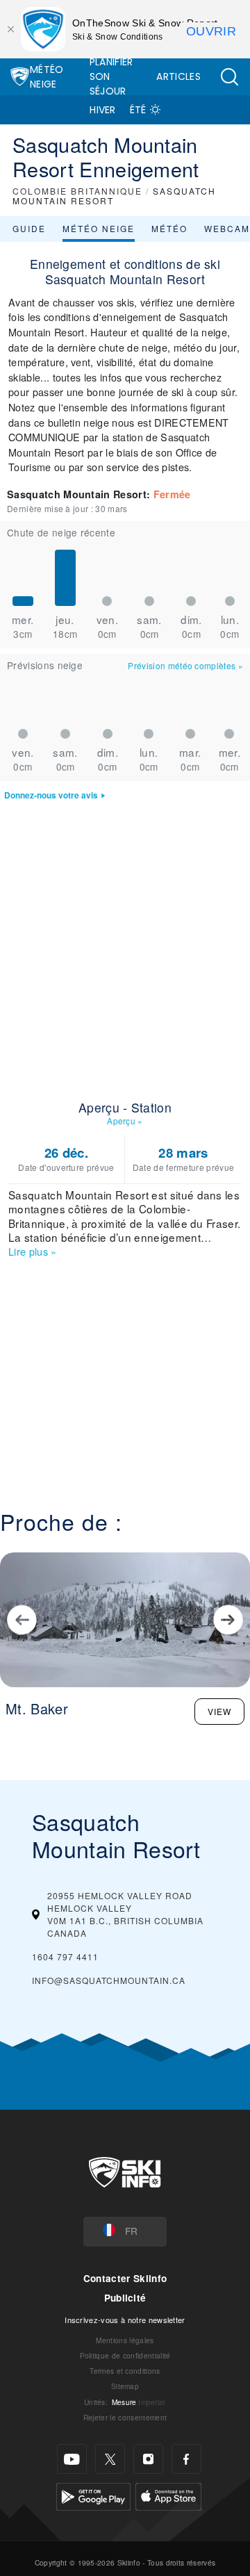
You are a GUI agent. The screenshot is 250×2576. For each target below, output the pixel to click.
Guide (29, 228)
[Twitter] (110, 2459)
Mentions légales (125, 2340)
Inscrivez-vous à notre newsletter (125, 2320)
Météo (169, 228)
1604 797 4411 (65, 1956)
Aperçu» (125, 1121)
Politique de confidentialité (125, 2355)
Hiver (103, 110)
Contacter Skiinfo (125, 2278)
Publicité (125, 2298)
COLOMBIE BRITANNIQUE (77, 191)
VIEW (219, 1711)
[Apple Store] (168, 2495)
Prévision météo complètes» (185, 665)
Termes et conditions (125, 2371)
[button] (229, 77)
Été (138, 110)
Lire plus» (33, 1251)
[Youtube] (72, 2459)
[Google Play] (93, 2495)
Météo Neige (47, 77)
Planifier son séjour (111, 76)
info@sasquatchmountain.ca (109, 1980)
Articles (178, 76)
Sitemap (125, 2386)
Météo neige (99, 228)
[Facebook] (186, 2459)
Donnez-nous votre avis (51, 795)
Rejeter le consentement (125, 2417)
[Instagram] (148, 2459)
